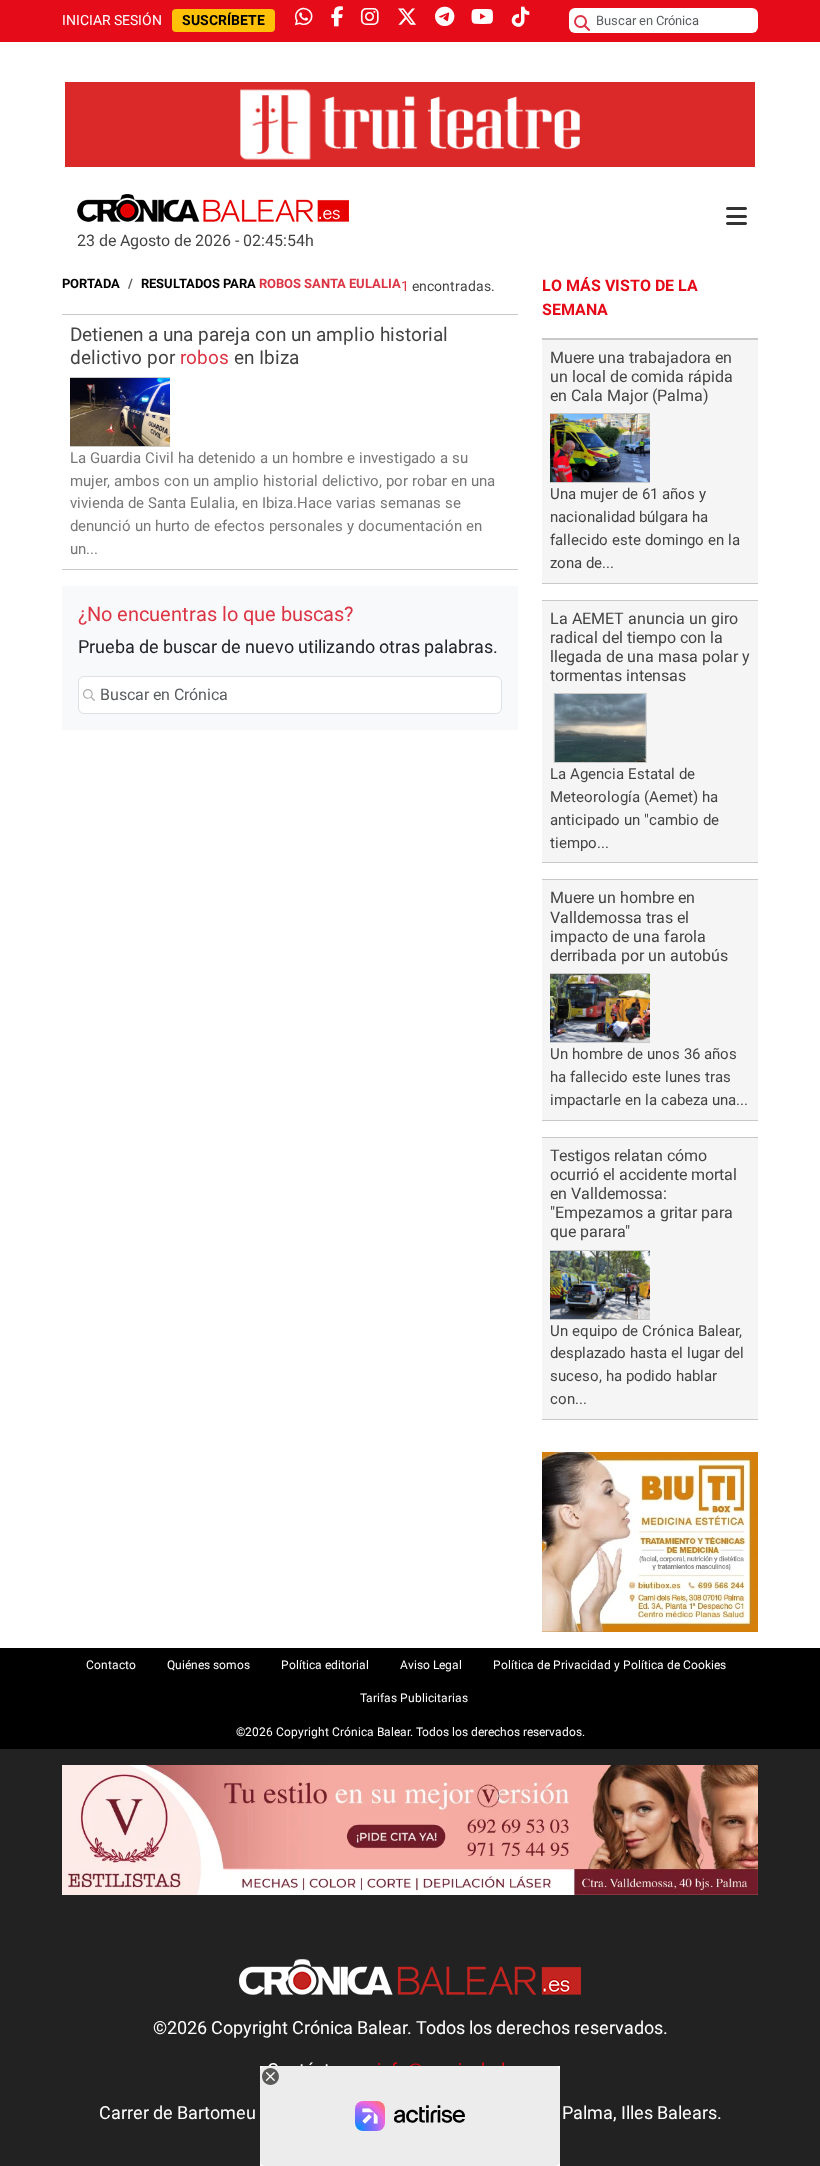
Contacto (111, 1665)
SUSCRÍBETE (223, 20)
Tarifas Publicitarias (414, 1698)
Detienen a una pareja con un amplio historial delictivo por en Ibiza (259, 346)
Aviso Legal (431, 1665)
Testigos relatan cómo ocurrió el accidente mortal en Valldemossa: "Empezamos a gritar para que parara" (643, 1194)
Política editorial (325, 1665)
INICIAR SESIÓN (112, 20)
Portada (91, 283)
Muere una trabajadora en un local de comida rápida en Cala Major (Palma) (641, 376)
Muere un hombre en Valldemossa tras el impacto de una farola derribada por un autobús (639, 926)
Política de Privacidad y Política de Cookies (609, 1665)
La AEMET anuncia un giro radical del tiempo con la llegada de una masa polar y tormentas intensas (650, 647)
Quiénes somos (208, 1665)
